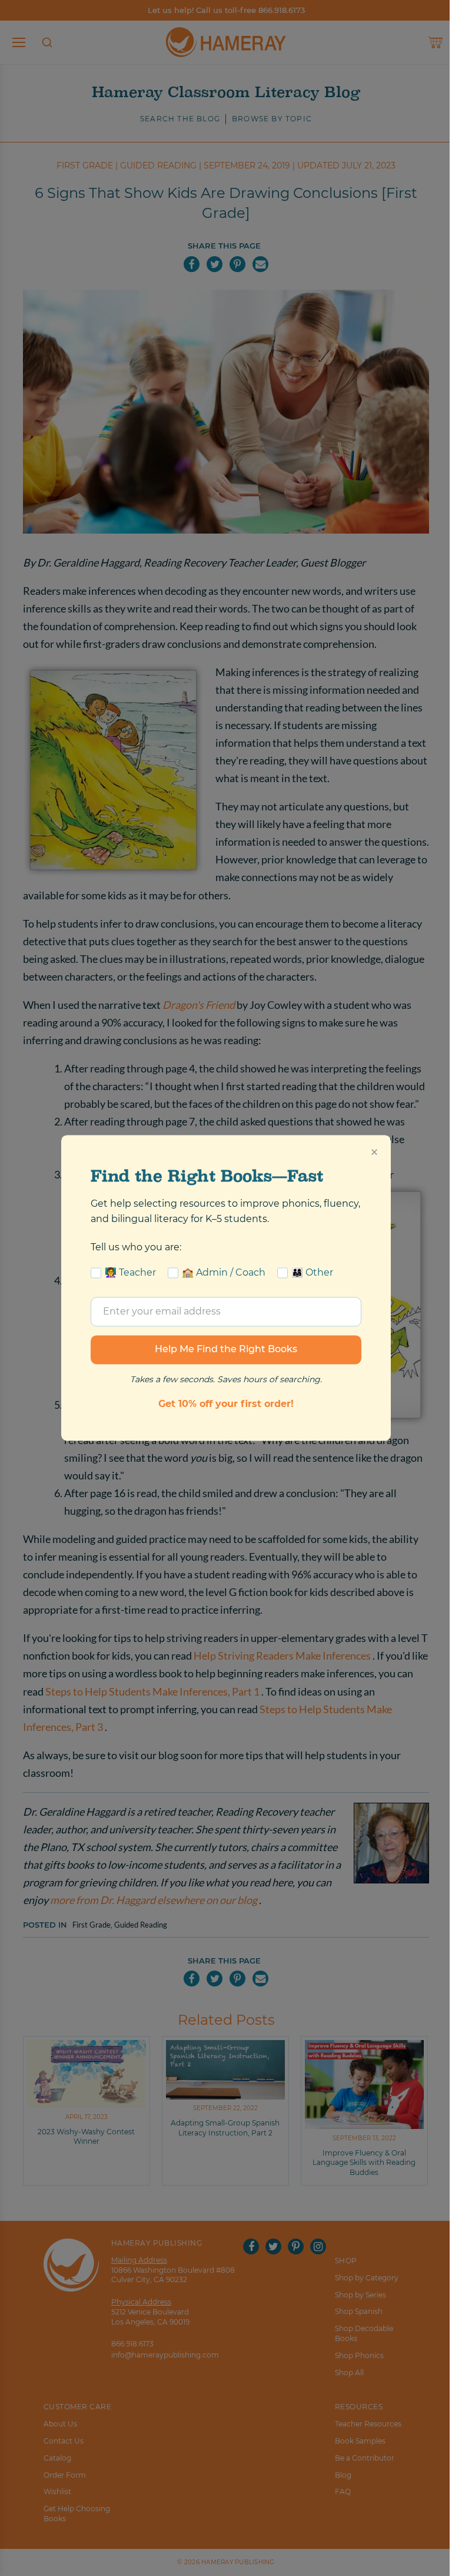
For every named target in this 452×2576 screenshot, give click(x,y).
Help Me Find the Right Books (226, 1350)
